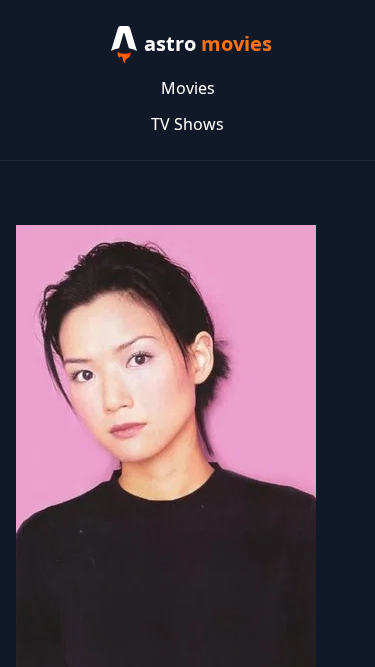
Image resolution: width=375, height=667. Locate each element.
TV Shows (187, 124)
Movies (188, 88)
